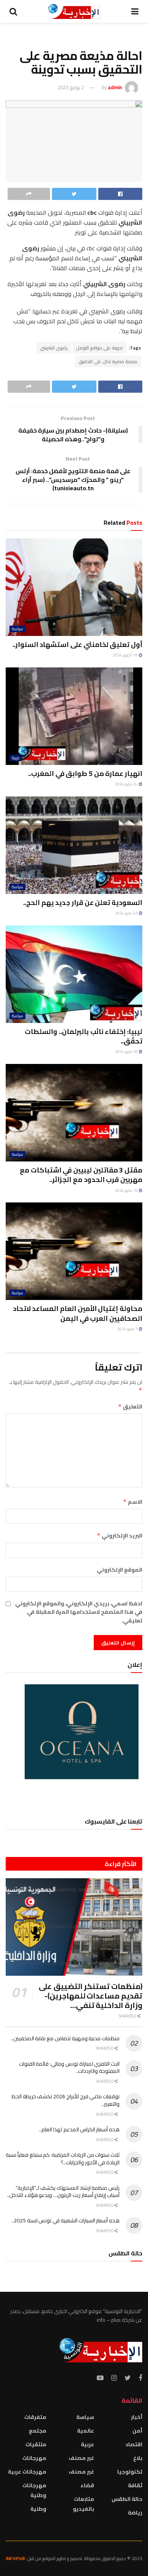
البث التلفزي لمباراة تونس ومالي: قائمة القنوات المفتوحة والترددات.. (69, 2068)
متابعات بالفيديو (83, 2504)
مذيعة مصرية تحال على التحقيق (108, 361)
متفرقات (35, 2417)
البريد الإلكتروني (120, 1536)
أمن (137, 2431)
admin (115, 87)
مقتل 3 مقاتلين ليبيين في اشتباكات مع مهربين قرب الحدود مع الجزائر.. (81, 1175)
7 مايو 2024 (128, 1329)
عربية (16, 758)
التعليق (130, 1407)
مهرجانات (34, 2458)
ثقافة (135, 2485)
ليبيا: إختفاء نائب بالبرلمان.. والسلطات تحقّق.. (83, 1036)
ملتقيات (36, 2444)
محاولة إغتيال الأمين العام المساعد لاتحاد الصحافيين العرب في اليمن (78, 1313)
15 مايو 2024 (127, 1190)
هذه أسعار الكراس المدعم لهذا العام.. (79, 2129)
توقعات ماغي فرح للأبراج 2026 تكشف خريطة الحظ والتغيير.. (66, 2100)
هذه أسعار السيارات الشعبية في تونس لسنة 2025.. (65, 2220)
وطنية (38, 2509)
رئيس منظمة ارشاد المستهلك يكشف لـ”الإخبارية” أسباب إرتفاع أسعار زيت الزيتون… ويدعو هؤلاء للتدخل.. (63, 2192)
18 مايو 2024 (127, 1052)
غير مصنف (81, 2458)
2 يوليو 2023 (71, 87)
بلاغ (138, 2458)
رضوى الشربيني (54, 348)
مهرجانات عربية (27, 2472)
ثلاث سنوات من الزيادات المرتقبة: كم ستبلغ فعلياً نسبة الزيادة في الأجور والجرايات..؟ (63, 2159)
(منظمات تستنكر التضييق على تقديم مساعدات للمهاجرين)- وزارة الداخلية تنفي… (91, 1996)
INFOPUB (15, 2558)
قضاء (87, 2485)
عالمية (86, 2431)
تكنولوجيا (130, 2472)
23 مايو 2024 (127, 913)
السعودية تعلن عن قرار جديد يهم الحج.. (83, 902)
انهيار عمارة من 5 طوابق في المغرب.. (85, 773)
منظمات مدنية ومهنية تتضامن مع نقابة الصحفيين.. (65, 2038)
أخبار (137, 2417)
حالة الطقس (127, 2499)
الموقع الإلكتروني (120, 1570)
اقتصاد (134, 2444)
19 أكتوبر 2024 (125, 655)
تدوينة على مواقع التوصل (99, 348)
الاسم (133, 1502)
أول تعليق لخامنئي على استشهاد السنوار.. (77, 644)
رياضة (135, 2513)
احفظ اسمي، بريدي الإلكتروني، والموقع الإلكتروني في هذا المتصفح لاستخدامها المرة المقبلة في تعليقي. (79, 1612)
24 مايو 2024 (127, 784)
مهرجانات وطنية (34, 2490)
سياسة (17, 629)
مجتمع (38, 2431)
